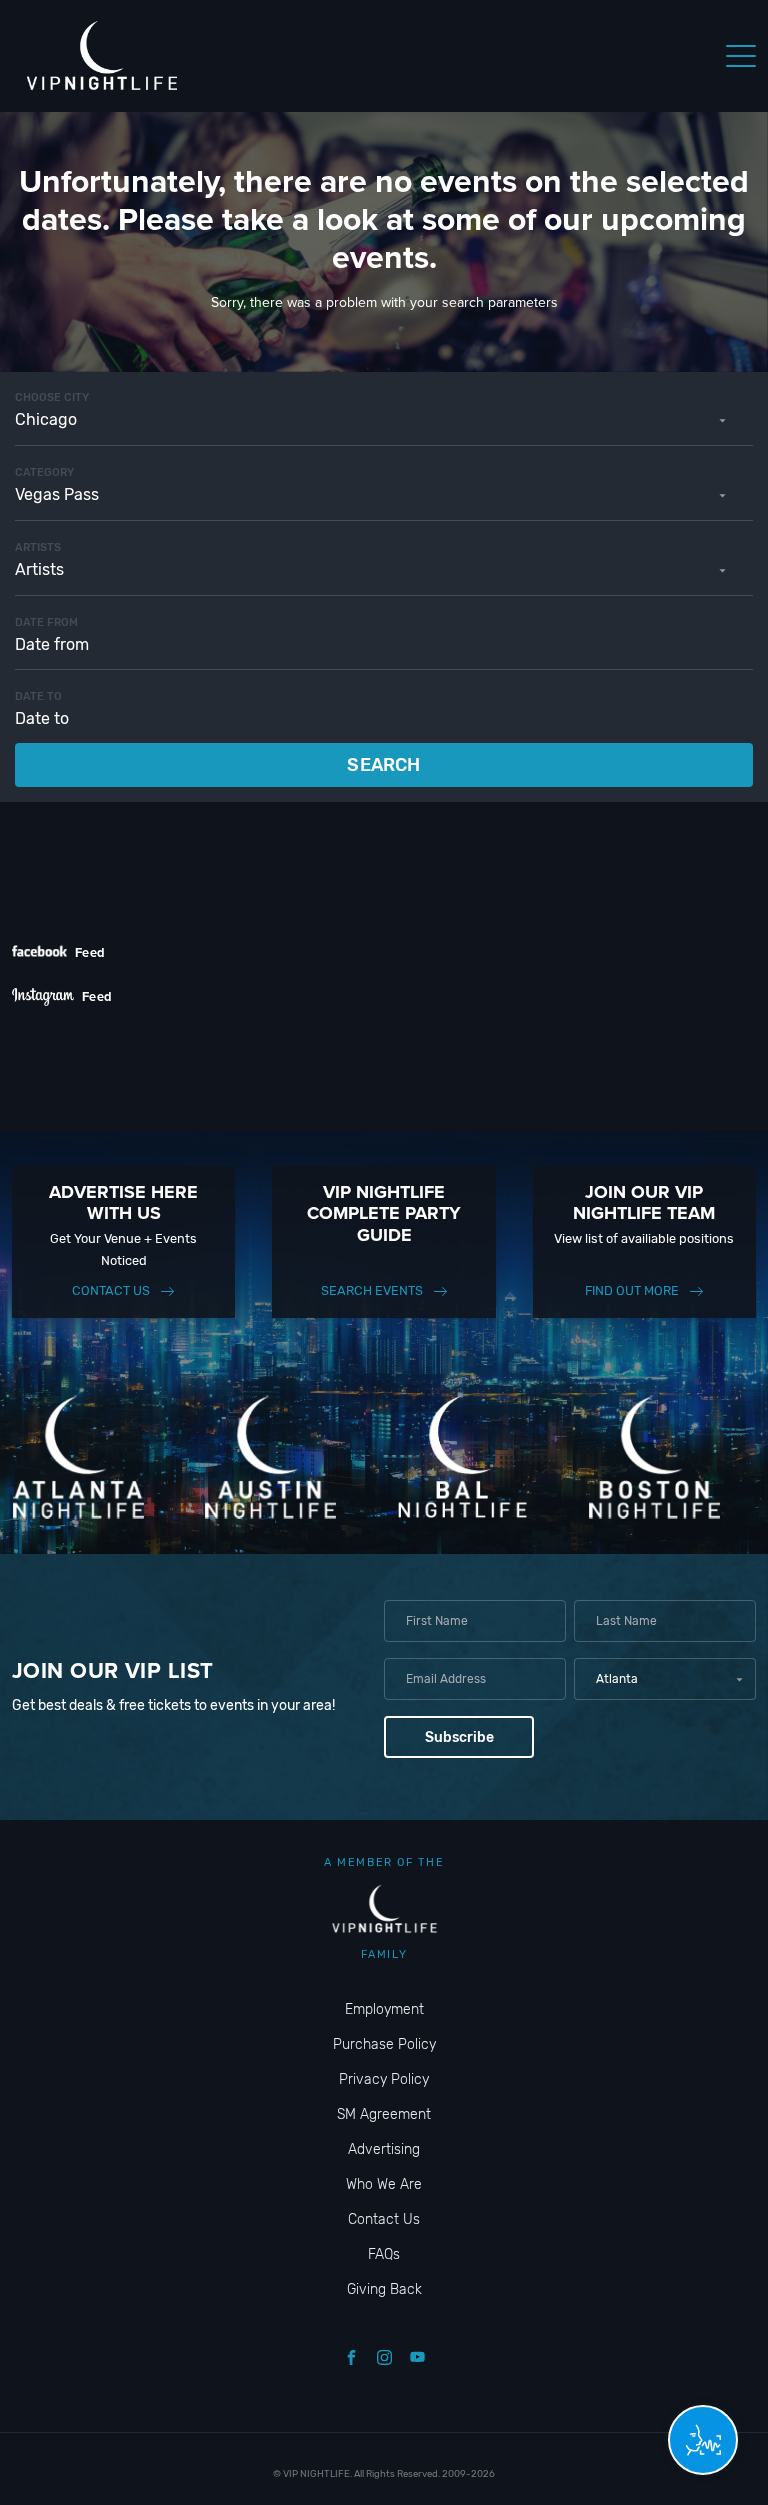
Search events (372, 1290)
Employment (384, 2009)
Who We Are (384, 2184)
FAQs (384, 2254)
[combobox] (384, 420)
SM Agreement (384, 2114)
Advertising (384, 2149)
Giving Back (384, 2289)
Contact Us (111, 1290)
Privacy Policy (384, 2079)
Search (383, 765)
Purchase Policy (384, 2044)
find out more (632, 1290)
